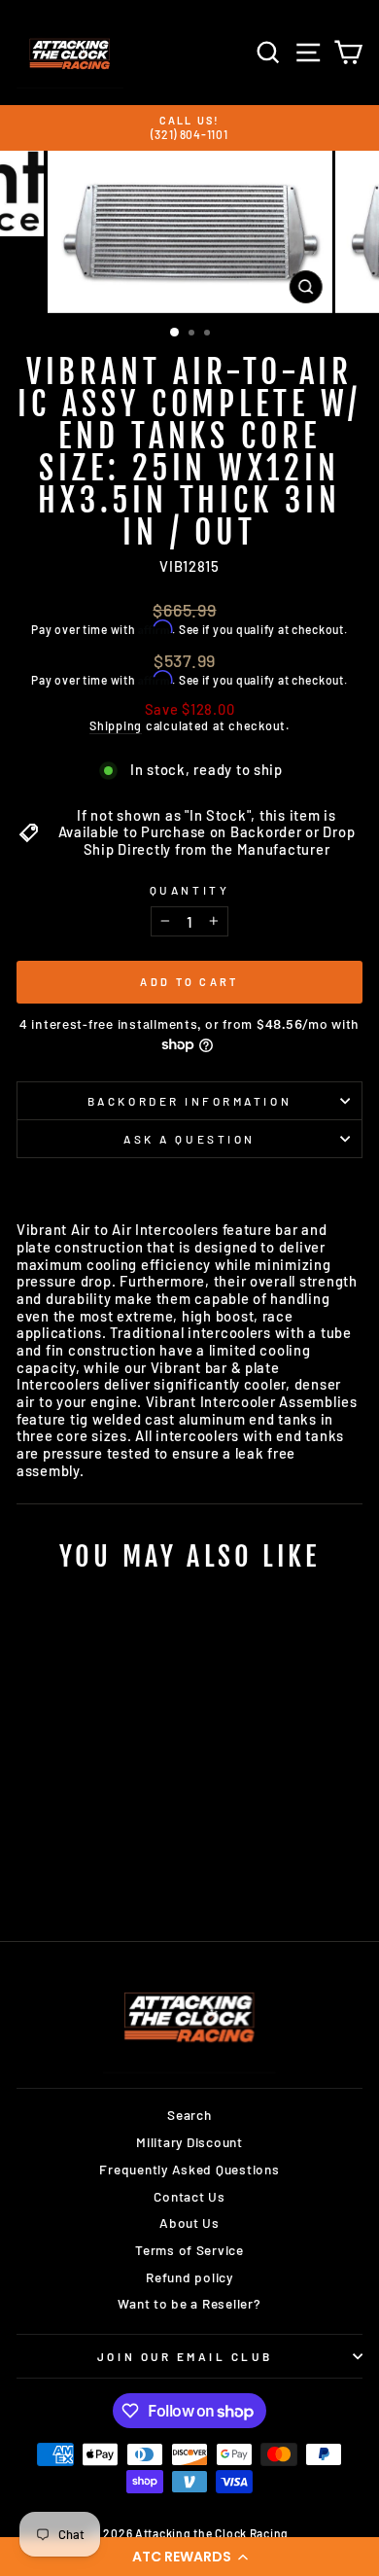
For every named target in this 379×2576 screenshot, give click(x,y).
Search (189, 2115)
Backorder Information (189, 1101)
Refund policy (189, 2277)
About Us (189, 2223)
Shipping (116, 726)
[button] (189, 2557)
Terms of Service (189, 2250)
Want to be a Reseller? (189, 2303)
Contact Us (189, 2196)
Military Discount (189, 2142)
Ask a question (189, 1139)
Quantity (189, 890)
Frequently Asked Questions (189, 2169)
